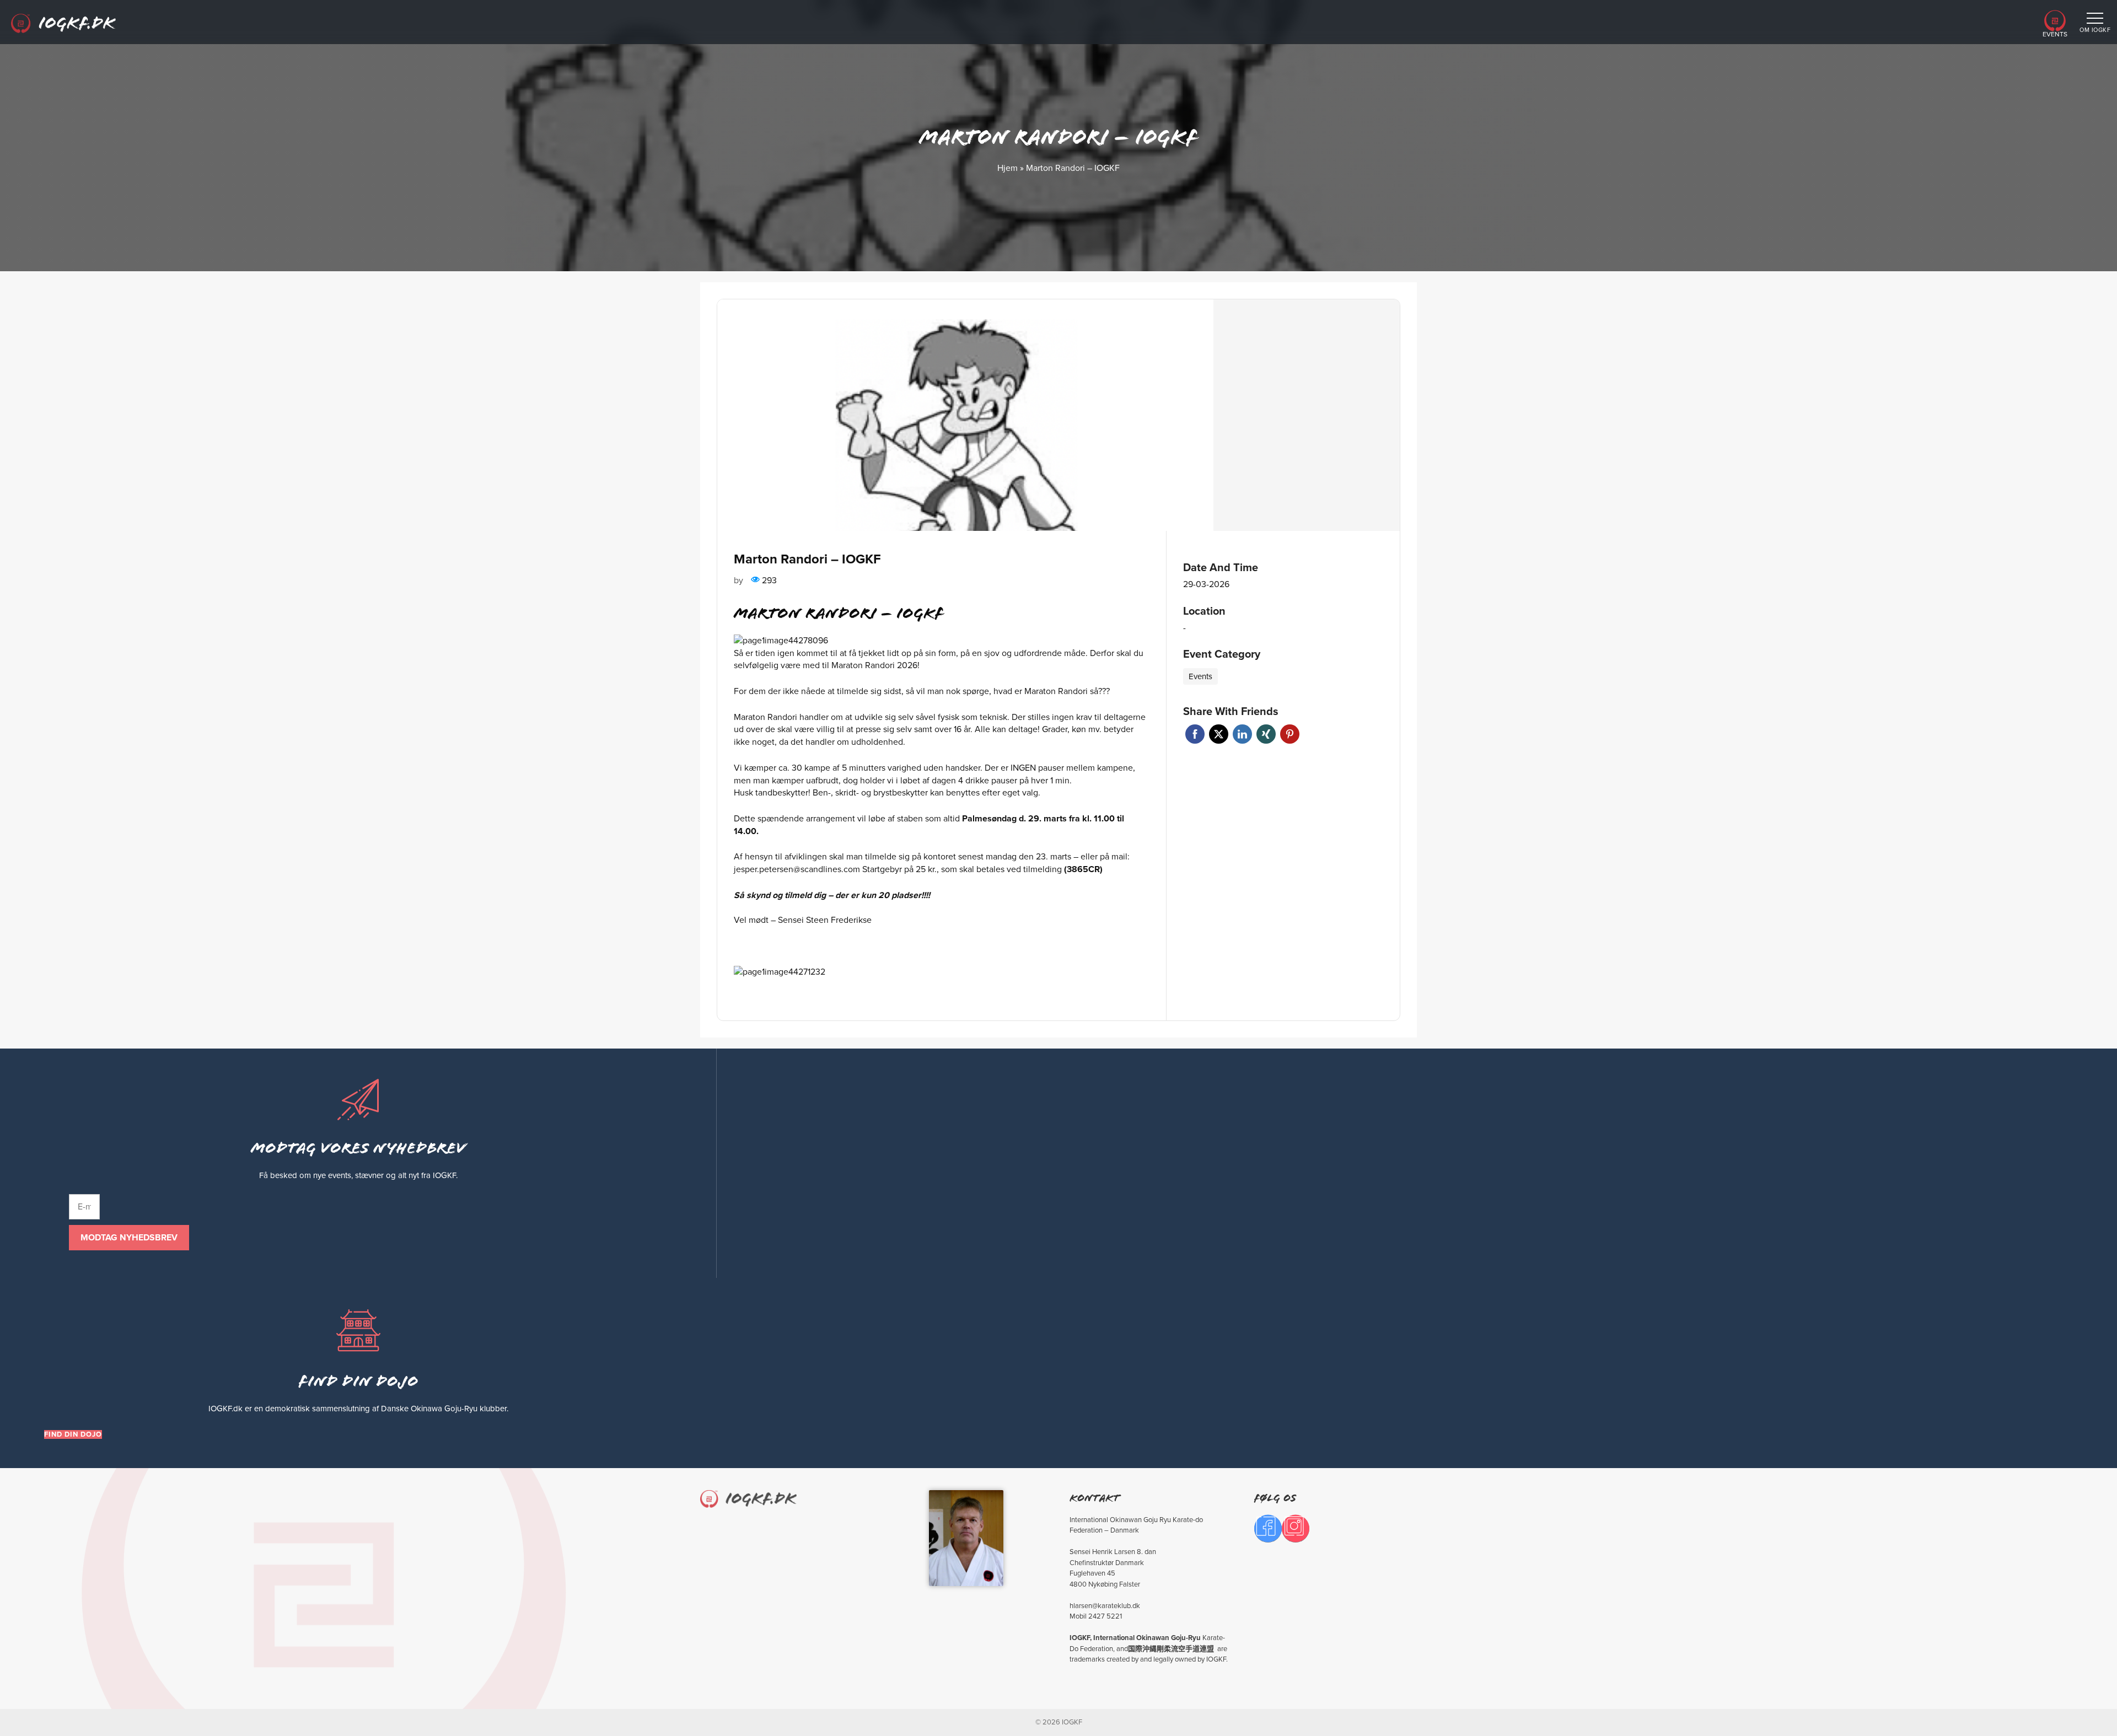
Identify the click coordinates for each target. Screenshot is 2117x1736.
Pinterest (1290, 734)
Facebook (1195, 734)
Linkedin (1242, 734)
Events (2055, 34)
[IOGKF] (63, 25)
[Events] (2055, 28)
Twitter (1219, 734)
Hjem (1008, 168)
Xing (1266, 734)
